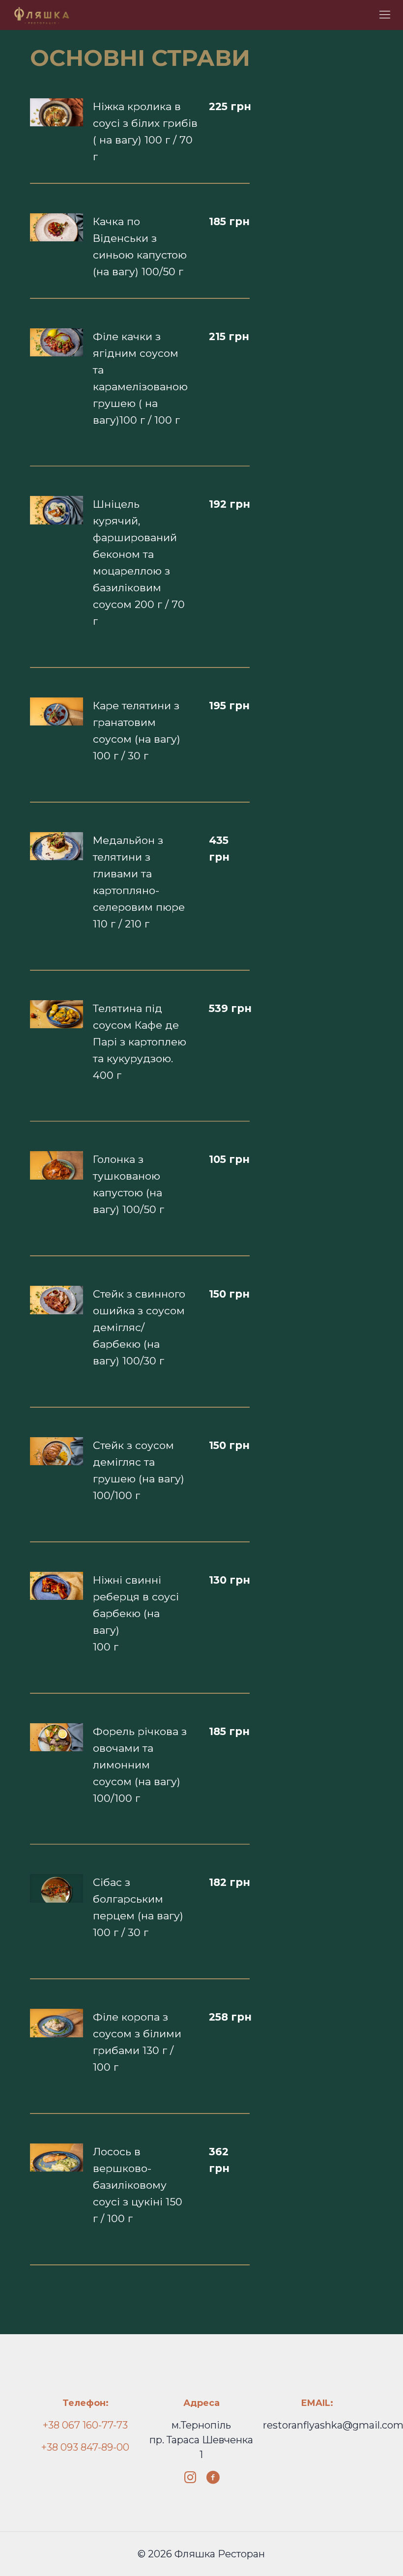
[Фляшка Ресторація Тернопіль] (42, 15)
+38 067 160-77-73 (85, 2425)
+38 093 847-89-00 (85, 2447)
